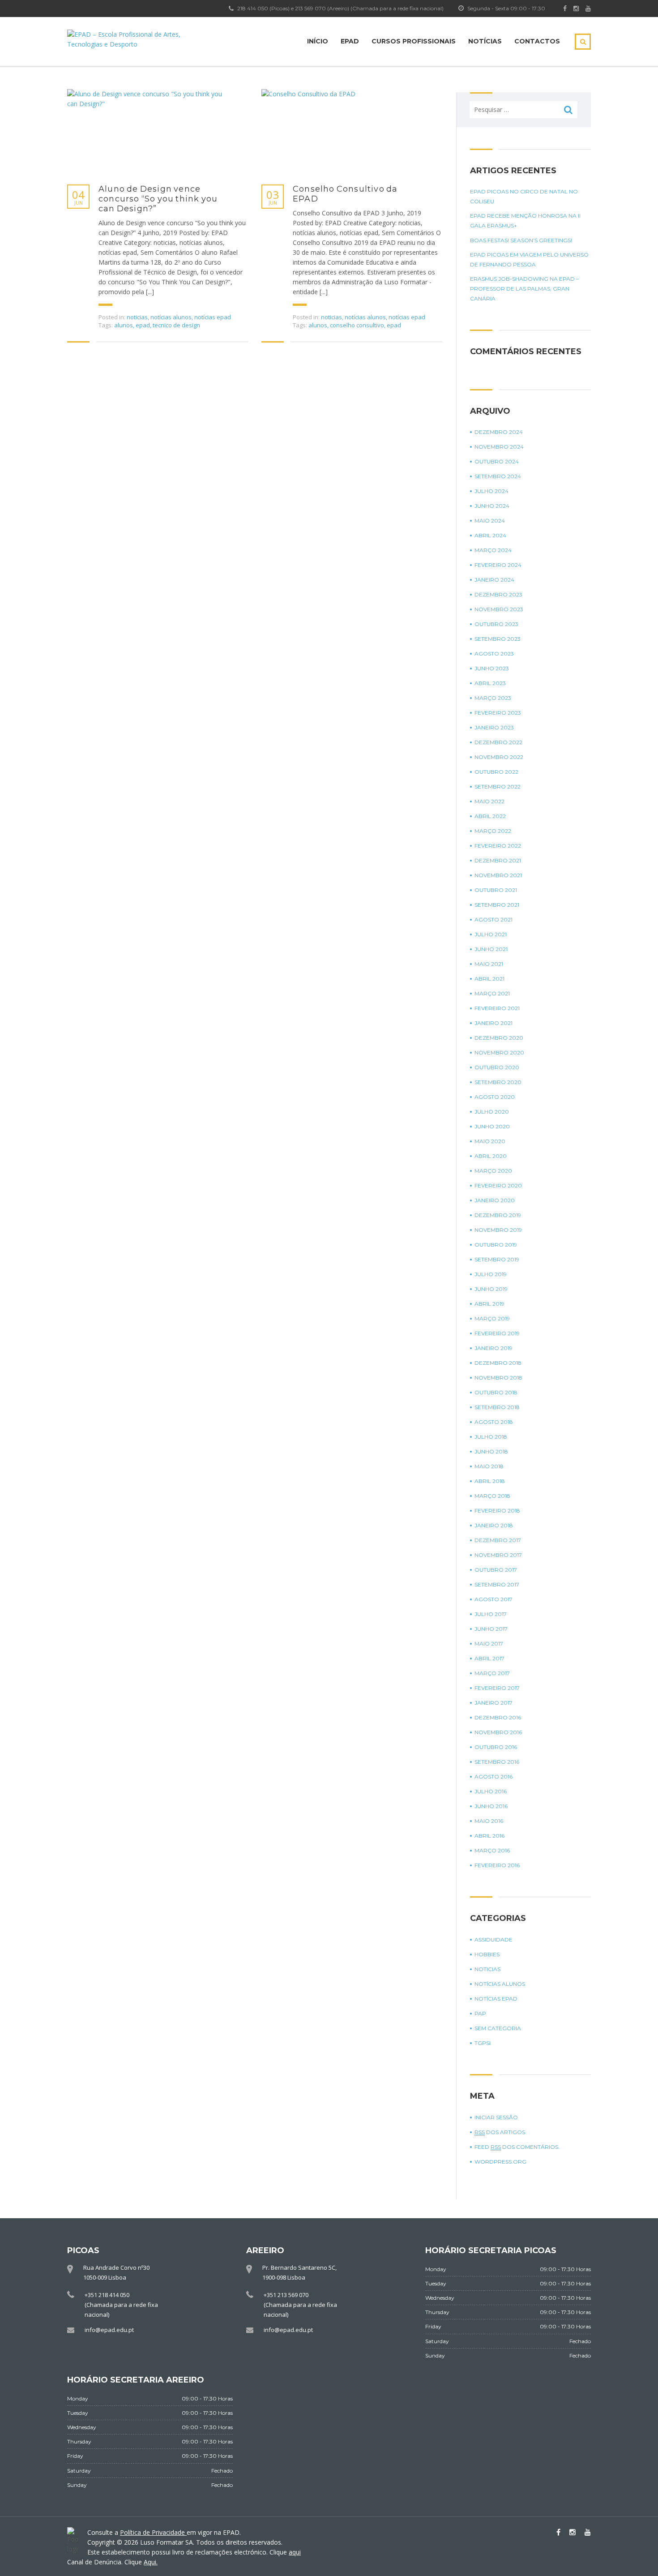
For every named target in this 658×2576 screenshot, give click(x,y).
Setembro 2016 (497, 1762)
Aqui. (151, 2562)
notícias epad (213, 317)
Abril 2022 (490, 816)
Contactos (537, 41)
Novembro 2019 (498, 1230)
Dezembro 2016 (498, 1717)
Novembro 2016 (498, 1732)
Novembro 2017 (498, 1555)
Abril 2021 (489, 979)
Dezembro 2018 (498, 1363)
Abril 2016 (489, 1836)
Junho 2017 (491, 1629)
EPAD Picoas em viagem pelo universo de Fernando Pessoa (529, 259)
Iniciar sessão (496, 2117)
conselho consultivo (357, 325)
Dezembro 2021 (498, 860)
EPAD (350, 41)
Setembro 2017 (497, 1584)
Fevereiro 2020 (498, 1185)
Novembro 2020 (499, 1052)
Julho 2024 (491, 491)
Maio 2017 (489, 1644)
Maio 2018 (489, 1466)
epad (143, 325)
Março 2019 (492, 1318)
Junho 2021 (491, 949)
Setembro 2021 (497, 905)
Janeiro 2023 (494, 727)
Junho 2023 (492, 668)
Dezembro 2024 (499, 432)
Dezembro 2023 (498, 594)
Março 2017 (492, 1673)
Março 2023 (493, 698)
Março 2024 (493, 550)
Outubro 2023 (496, 624)
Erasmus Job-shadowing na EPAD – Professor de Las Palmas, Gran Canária (524, 289)
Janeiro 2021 (493, 1023)
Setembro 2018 (497, 1407)
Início (318, 41)
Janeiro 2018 (494, 1525)
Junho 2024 (492, 506)
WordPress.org (500, 2162)
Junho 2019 (491, 1289)
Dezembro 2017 (498, 1540)
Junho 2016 (491, 1806)
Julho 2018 (491, 1437)
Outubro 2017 (496, 1570)
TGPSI (483, 2043)
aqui (295, 2552)
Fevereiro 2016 (497, 1865)
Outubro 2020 (497, 1067)
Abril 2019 (489, 1304)
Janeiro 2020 (495, 1200)
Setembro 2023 (498, 639)
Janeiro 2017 (493, 1703)
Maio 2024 (490, 521)
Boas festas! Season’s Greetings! (521, 240)
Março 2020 (493, 1171)
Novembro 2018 (498, 1378)
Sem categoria (498, 2028)
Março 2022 (493, 831)
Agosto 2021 (493, 919)
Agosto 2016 (493, 1777)
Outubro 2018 (496, 1392)
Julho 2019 (491, 1274)
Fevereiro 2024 (498, 565)
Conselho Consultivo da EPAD (345, 194)
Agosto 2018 (494, 1422)
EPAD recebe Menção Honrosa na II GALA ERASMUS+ (525, 221)
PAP (480, 2013)
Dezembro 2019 (498, 1215)
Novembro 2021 (498, 875)
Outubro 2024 (497, 461)
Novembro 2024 (499, 447)
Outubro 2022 (496, 772)
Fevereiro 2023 (498, 713)
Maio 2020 (490, 1141)
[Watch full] (150, 132)
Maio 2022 (489, 801)
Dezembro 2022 (498, 742)
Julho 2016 (491, 1791)
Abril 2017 (489, 1658)
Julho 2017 (491, 1614)
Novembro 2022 (499, 757)
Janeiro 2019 (493, 1348)
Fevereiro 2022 (498, 846)
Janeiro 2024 (494, 580)
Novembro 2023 (499, 609)
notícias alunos (171, 317)
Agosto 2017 (493, 1599)
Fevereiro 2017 (497, 1688)
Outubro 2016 (496, 1747)
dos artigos (500, 2132)
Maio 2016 (489, 1821)
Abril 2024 (490, 535)
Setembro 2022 (498, 787)
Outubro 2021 (496, 890)
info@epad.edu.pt (109, 2330)
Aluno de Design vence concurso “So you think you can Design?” (158, 199)
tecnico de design (176, 325)
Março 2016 (492, 1850)
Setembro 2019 (497, 1259)
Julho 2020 (492, 1112)
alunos (124, 325)
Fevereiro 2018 (497, 1511)
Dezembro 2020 (499, 1038)
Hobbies (487, 1954)
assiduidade (493, 1940)
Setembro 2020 (498, 1082)
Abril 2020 (491, 1156)
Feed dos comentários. (517, 2147)
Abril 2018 (490, 1481)
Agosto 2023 (494, 654)
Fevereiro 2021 (497, 1008)
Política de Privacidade (153, 2532)
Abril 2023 (490, 683)
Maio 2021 (489, 964)
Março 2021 (492, 993)
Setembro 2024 (498, 476)
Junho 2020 (492, 1126)
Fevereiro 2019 (497, 1333)
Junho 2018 (491, 1451)
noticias (137, 317)
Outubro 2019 (496, 1245)
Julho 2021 (491, 934)
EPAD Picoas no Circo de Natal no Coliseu (524, 196)
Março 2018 (492, 1496)
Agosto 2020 (495, 1097)
